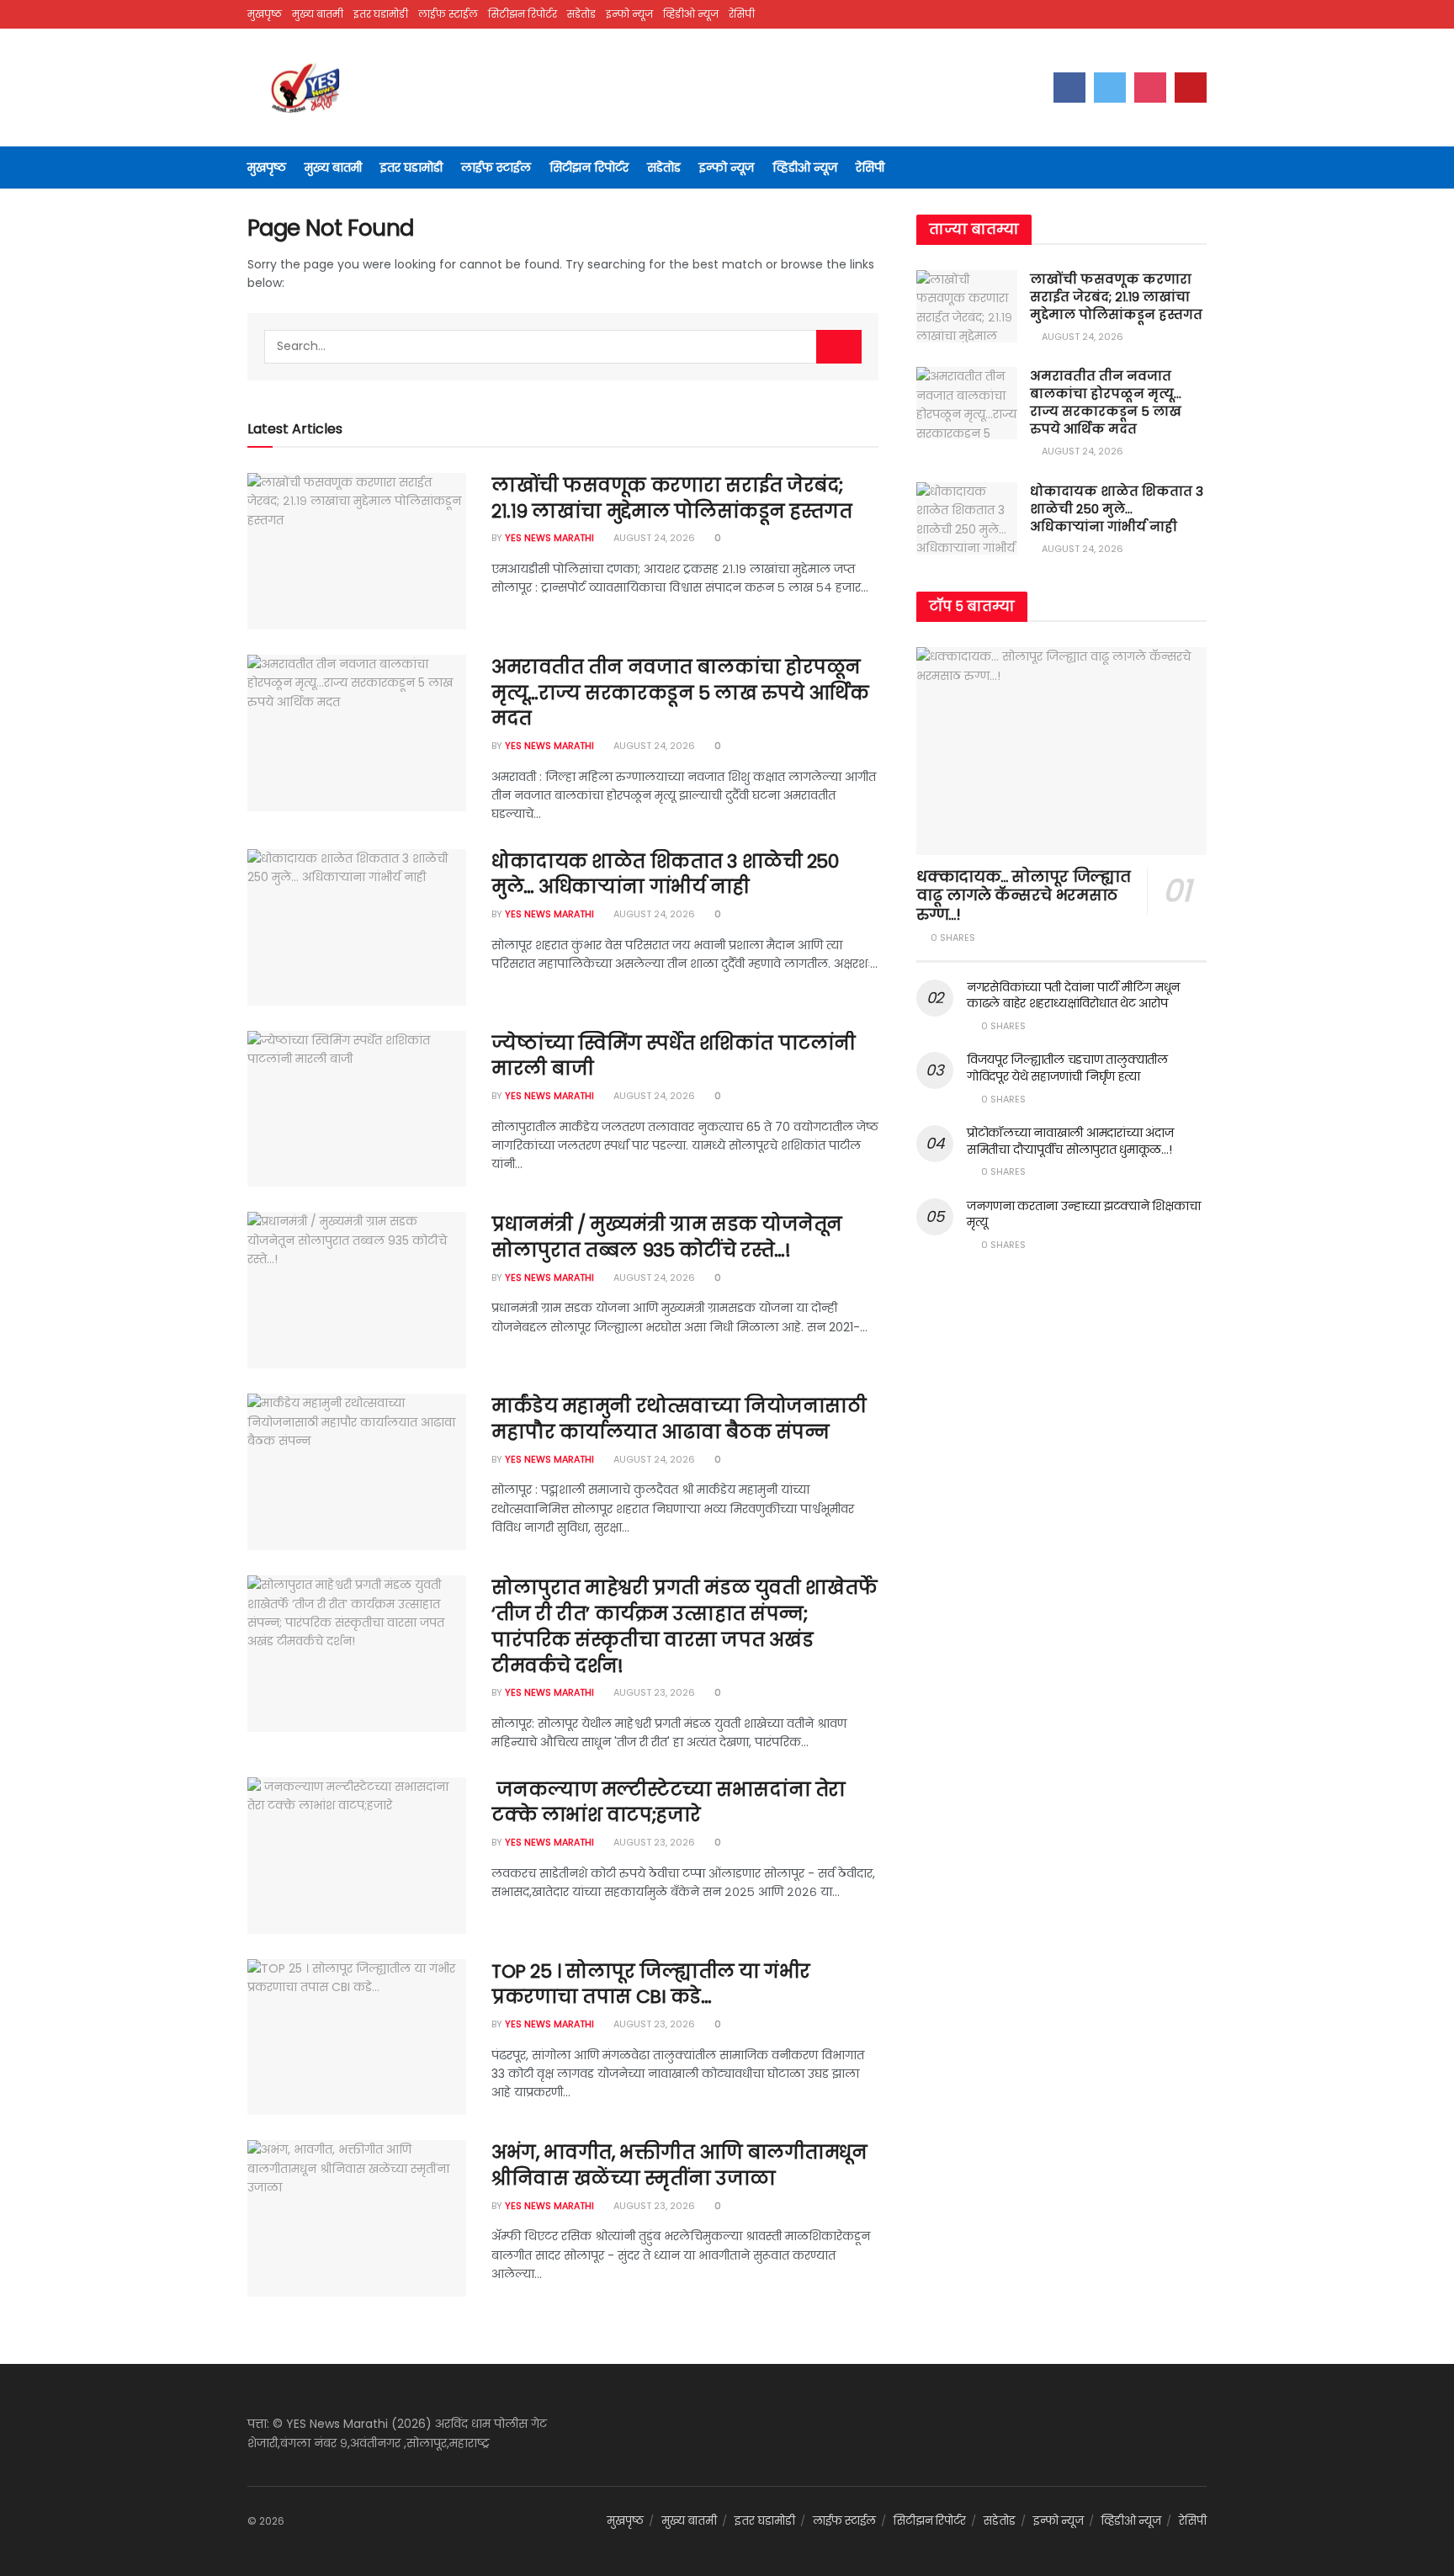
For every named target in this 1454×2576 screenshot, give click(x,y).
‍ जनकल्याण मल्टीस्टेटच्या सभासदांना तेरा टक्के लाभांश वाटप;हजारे (669, 1803)
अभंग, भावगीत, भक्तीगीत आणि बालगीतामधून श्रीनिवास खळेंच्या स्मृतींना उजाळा (679, 2165)
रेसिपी (742, 14)
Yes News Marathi (549, 538)
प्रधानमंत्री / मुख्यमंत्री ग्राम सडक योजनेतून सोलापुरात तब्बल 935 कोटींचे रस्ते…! (667, 1237)
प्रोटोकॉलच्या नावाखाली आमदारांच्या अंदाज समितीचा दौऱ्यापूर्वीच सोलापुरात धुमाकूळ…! (1070, 1141)
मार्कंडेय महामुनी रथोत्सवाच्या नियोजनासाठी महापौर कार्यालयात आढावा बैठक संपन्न (679, 1419)
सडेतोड (581, 14)
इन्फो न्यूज (629, 14)
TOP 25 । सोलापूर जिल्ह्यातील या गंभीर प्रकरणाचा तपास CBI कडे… (651, 1984)
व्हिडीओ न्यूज (691, 14)
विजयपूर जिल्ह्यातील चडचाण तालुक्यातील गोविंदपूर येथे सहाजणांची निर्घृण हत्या (1067, 1068)
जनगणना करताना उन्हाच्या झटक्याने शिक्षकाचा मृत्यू (1083, 1214)
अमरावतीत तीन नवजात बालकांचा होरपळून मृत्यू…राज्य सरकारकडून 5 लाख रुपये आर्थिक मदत (680, 693)
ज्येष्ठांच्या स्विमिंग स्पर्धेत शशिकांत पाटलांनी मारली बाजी (674, 1056)
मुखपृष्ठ (265, 14)
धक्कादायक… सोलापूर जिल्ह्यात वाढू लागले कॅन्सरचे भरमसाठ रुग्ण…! (1023, 895)
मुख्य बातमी (318, 14)
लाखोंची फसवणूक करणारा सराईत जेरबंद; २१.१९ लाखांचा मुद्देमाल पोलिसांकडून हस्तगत (672, 498)
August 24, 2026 (653, 538)
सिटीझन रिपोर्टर (523, 14)
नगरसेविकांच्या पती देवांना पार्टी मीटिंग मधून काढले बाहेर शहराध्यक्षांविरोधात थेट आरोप (1073, 996)
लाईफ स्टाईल (448, 14)
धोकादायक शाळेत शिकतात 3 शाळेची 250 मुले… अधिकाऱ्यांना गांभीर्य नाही (665, 874)
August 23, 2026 (653, 1692)
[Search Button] (839, 347)
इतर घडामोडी (381, 14)
